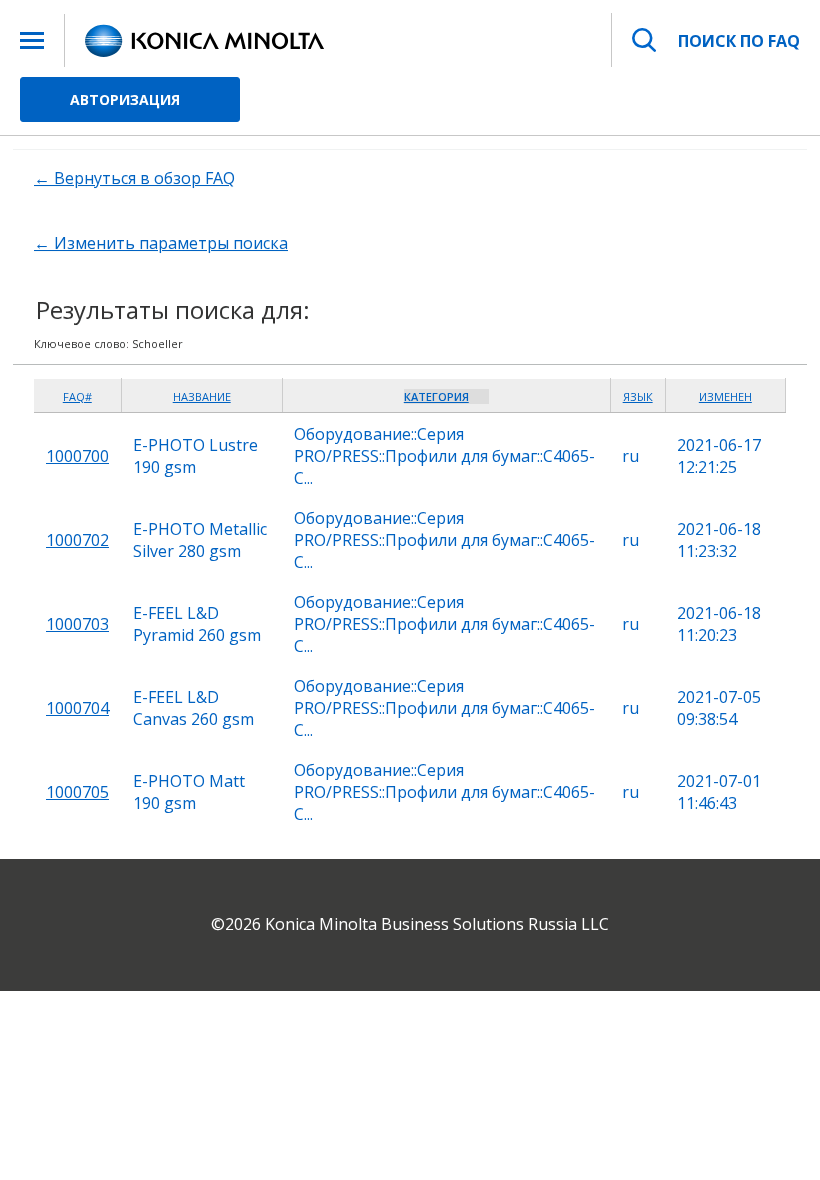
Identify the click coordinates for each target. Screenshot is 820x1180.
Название (202, 396)
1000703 (77, 624)
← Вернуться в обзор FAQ (134, 178)
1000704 (77, 708)
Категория (436, 396)
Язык (638, 396)
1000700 (77, 456)
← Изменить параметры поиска (161, 243)
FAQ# (77, 396)
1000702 (77, 540)
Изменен (725, 396)
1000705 (77, 792)
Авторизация (125, 99)
